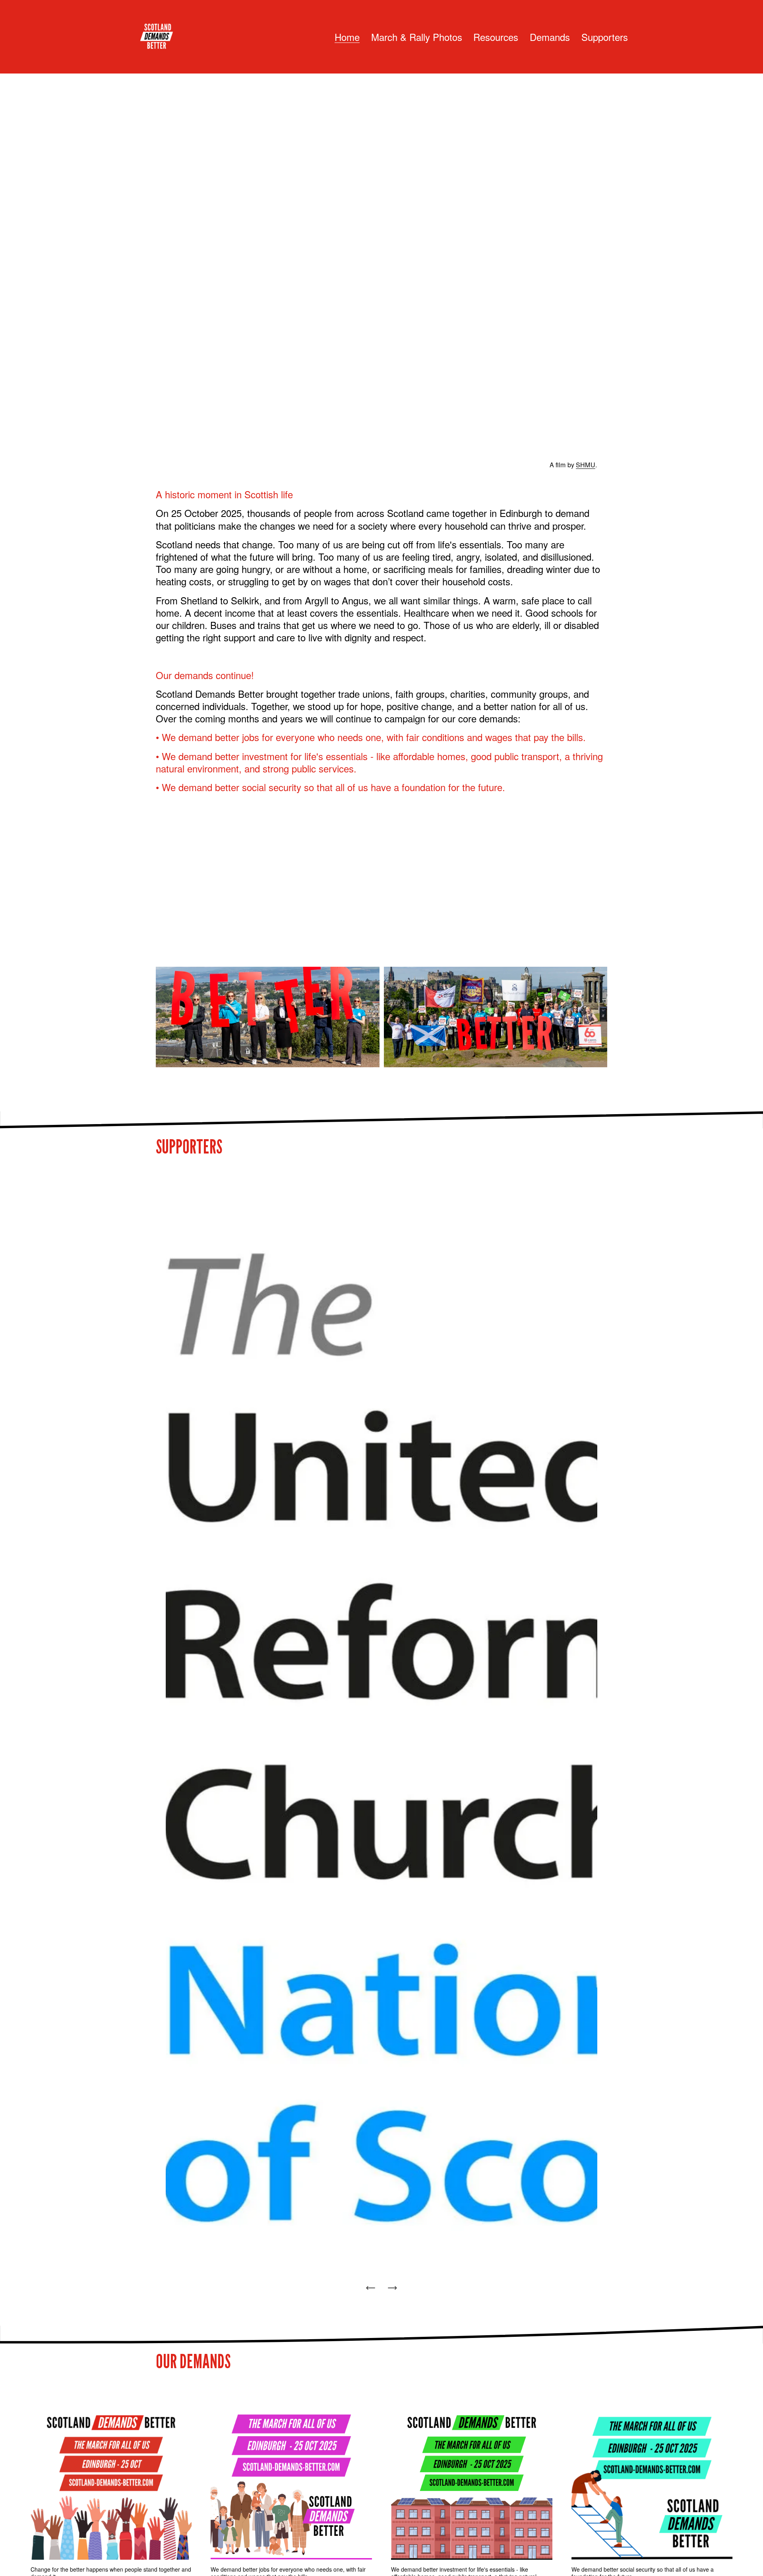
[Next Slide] (392, 2288)
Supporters (605, 37)
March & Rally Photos (417, 37)
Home (347, 37)
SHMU (586, 465)
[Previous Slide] (371, 2288)
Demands (550, 37)
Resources (496, 37)
